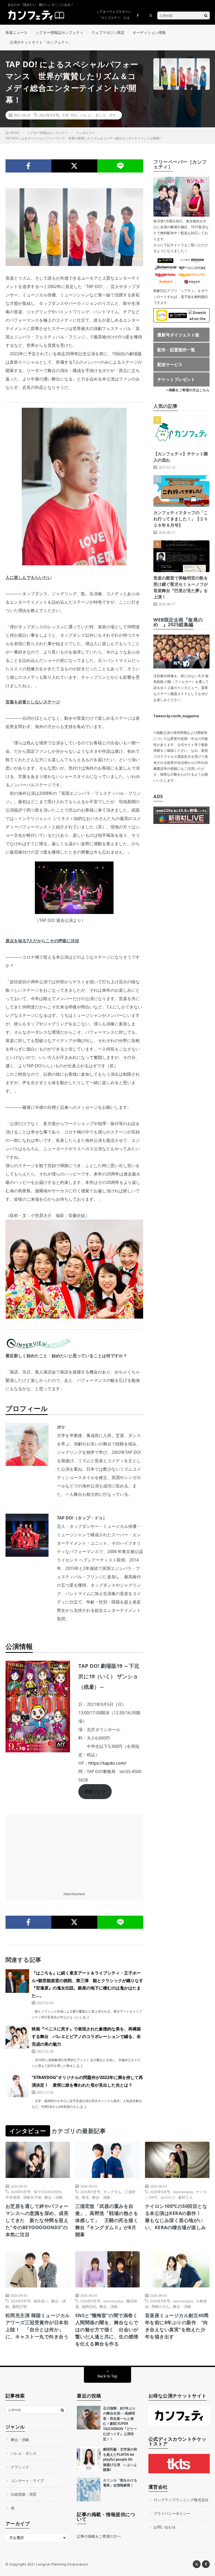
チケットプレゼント (176, 379)
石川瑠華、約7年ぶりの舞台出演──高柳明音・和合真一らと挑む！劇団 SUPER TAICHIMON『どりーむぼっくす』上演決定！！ (120, 2424)
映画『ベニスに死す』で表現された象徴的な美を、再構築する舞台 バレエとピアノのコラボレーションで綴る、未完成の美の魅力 (86, 2036)
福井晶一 (41, 2301)
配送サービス (170, 364)
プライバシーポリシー (172, 2513)
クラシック (20, 2467)
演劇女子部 (32, 2197)
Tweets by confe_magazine (176, 716)
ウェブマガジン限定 (108, 32)
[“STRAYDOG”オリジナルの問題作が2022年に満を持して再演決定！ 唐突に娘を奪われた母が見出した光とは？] (17, 2086)
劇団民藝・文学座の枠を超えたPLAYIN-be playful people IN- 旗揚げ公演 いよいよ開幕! (120, 2459)
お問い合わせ (165, 2527)
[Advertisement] (74, 1852)
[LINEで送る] (120, 166)
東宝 (85, 2197)
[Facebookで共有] (28, 166)
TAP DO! (70, 115)
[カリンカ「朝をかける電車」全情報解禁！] (89, 2490)
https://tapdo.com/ (107, 1763)
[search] (206, 15)
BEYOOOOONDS (47, 2192)
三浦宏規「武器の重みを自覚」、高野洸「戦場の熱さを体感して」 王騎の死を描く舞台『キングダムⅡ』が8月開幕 (107, 2220)
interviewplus (183, 2192)
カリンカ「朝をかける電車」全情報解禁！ (120, 2483)
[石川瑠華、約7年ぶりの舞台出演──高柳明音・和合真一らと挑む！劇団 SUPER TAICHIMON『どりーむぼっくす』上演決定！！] (89, 2418)
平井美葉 (13, 2197)
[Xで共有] (74, 166)
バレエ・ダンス (93, 115)
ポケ (112, 115)
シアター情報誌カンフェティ (60, 32)
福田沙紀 (89, 2306)
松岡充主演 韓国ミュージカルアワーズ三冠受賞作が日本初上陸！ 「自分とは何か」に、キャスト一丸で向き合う (38, 2326)
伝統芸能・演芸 (24, 2494)
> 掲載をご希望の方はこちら (188, 390)
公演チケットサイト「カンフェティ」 (41, 42)
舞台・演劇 (53, 2197)
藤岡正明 (19, 2306)
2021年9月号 (49, 115)
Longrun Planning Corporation (62, 2564)
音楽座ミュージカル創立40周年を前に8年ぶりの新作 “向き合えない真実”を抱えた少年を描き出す (177, 2326)
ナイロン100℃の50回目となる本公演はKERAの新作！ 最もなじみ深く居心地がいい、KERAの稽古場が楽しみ (176, 2217)
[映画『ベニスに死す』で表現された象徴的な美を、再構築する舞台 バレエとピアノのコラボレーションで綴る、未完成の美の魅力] (17, 2037)
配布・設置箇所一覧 (176, 350)
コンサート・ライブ (27, 2481)
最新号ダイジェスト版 (178, 335)
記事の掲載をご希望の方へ (99, 2536)
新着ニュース (17, 32)
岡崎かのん (161, 2306)
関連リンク (95, 1791)
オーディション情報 (149, 32)
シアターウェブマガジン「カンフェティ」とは (114, 15)
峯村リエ (185, 2197)
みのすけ (168, 2197)
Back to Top (107, 2376)
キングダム (112, 2192)
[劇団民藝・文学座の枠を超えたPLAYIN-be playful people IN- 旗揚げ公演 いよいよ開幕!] (89, 2459)
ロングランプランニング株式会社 (181, 2500)
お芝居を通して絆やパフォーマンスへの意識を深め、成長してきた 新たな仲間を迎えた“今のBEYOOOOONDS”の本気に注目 (37, 2220)
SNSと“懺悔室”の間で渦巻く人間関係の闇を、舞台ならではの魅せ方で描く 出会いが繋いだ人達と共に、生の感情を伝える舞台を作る (107, 2329)
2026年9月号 (21, 2192)
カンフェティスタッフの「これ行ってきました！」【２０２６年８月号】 (181, 519)
